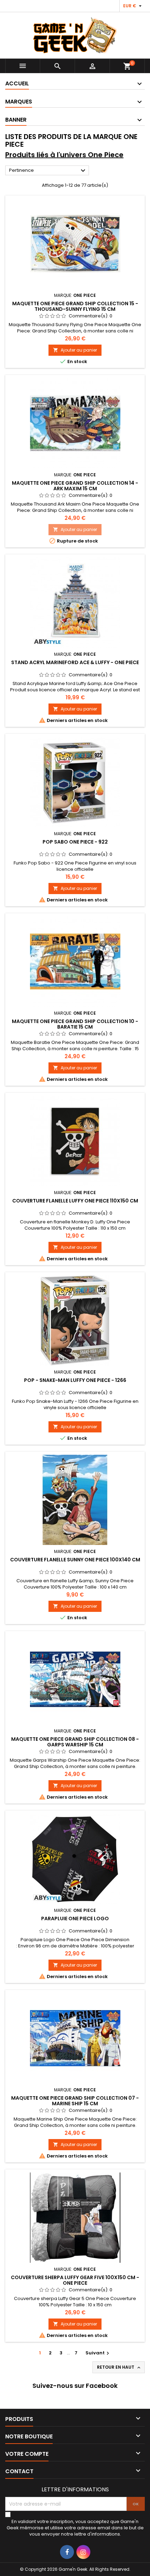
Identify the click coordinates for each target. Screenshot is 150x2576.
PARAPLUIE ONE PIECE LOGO (75, 1918)
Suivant (98, 2353)
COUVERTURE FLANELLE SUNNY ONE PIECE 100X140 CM (75, 1560)
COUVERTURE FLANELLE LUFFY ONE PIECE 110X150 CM (75, 1201)
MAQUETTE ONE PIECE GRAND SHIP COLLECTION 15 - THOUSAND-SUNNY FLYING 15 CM (75, 306)
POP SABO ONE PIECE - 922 (75, 842)
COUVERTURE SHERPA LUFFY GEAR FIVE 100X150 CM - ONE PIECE (75, 2280)
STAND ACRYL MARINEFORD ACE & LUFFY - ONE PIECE (75, 662)
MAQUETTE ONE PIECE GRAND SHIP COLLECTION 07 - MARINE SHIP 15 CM (75, 2101)
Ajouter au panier (75, 350)
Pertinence (48, 171)
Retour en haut (119, 2367)
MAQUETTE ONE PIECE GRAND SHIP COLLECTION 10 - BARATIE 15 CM (75, 1024)
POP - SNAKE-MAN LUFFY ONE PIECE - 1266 (75, 1380)
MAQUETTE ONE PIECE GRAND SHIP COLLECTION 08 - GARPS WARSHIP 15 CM (75, 1742)
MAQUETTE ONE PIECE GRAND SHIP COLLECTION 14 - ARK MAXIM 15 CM (75, 486)
